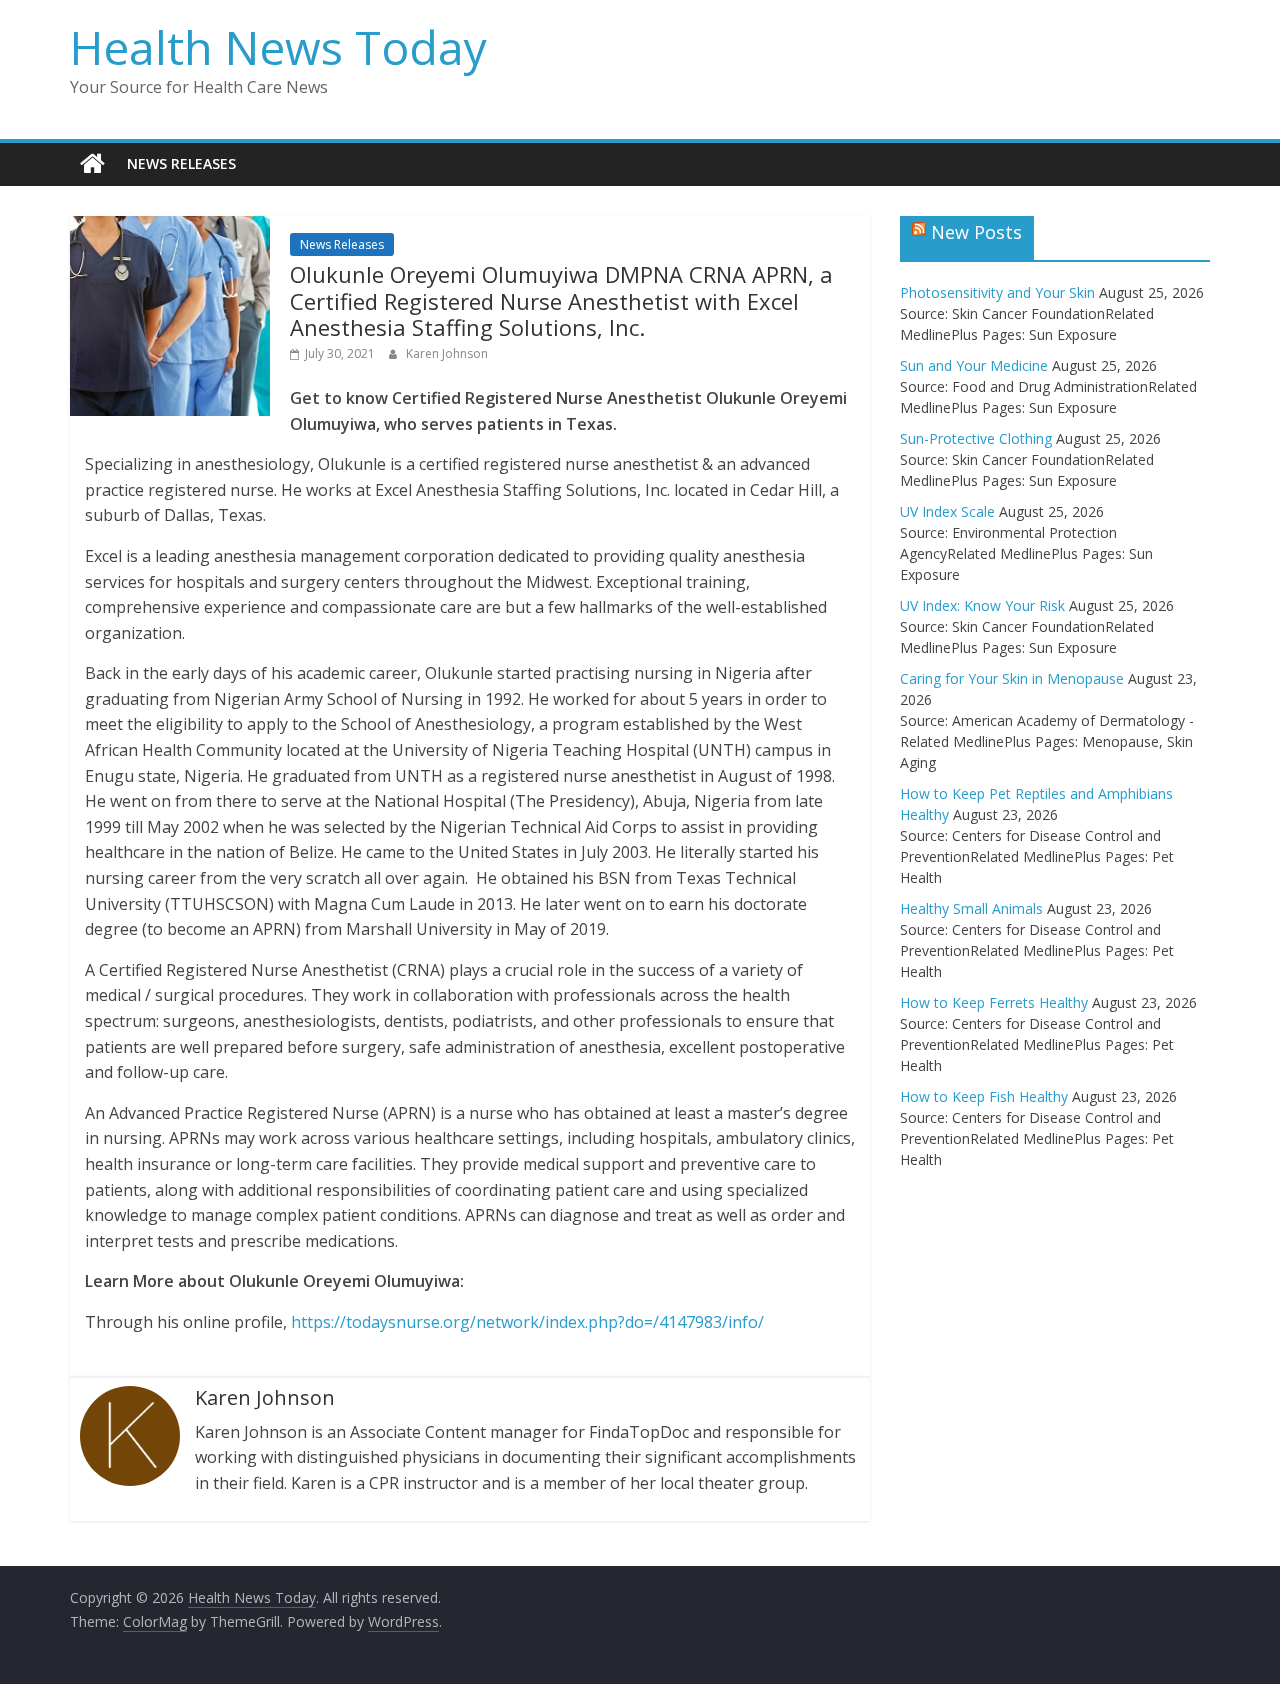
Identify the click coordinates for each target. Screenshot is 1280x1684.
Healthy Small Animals (971, 908)
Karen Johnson (447, 353)
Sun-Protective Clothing (976, 438)
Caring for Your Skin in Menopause (1012, 678)
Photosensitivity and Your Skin (997, 292)
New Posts (976, 232)
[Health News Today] (92, 164)
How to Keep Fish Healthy (984, 1096)
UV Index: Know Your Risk (982, 605)
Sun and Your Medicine (974, 365)
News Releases (181, 163)
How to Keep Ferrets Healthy (994, 1002)
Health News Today (278, 47)
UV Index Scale (947, 511)
